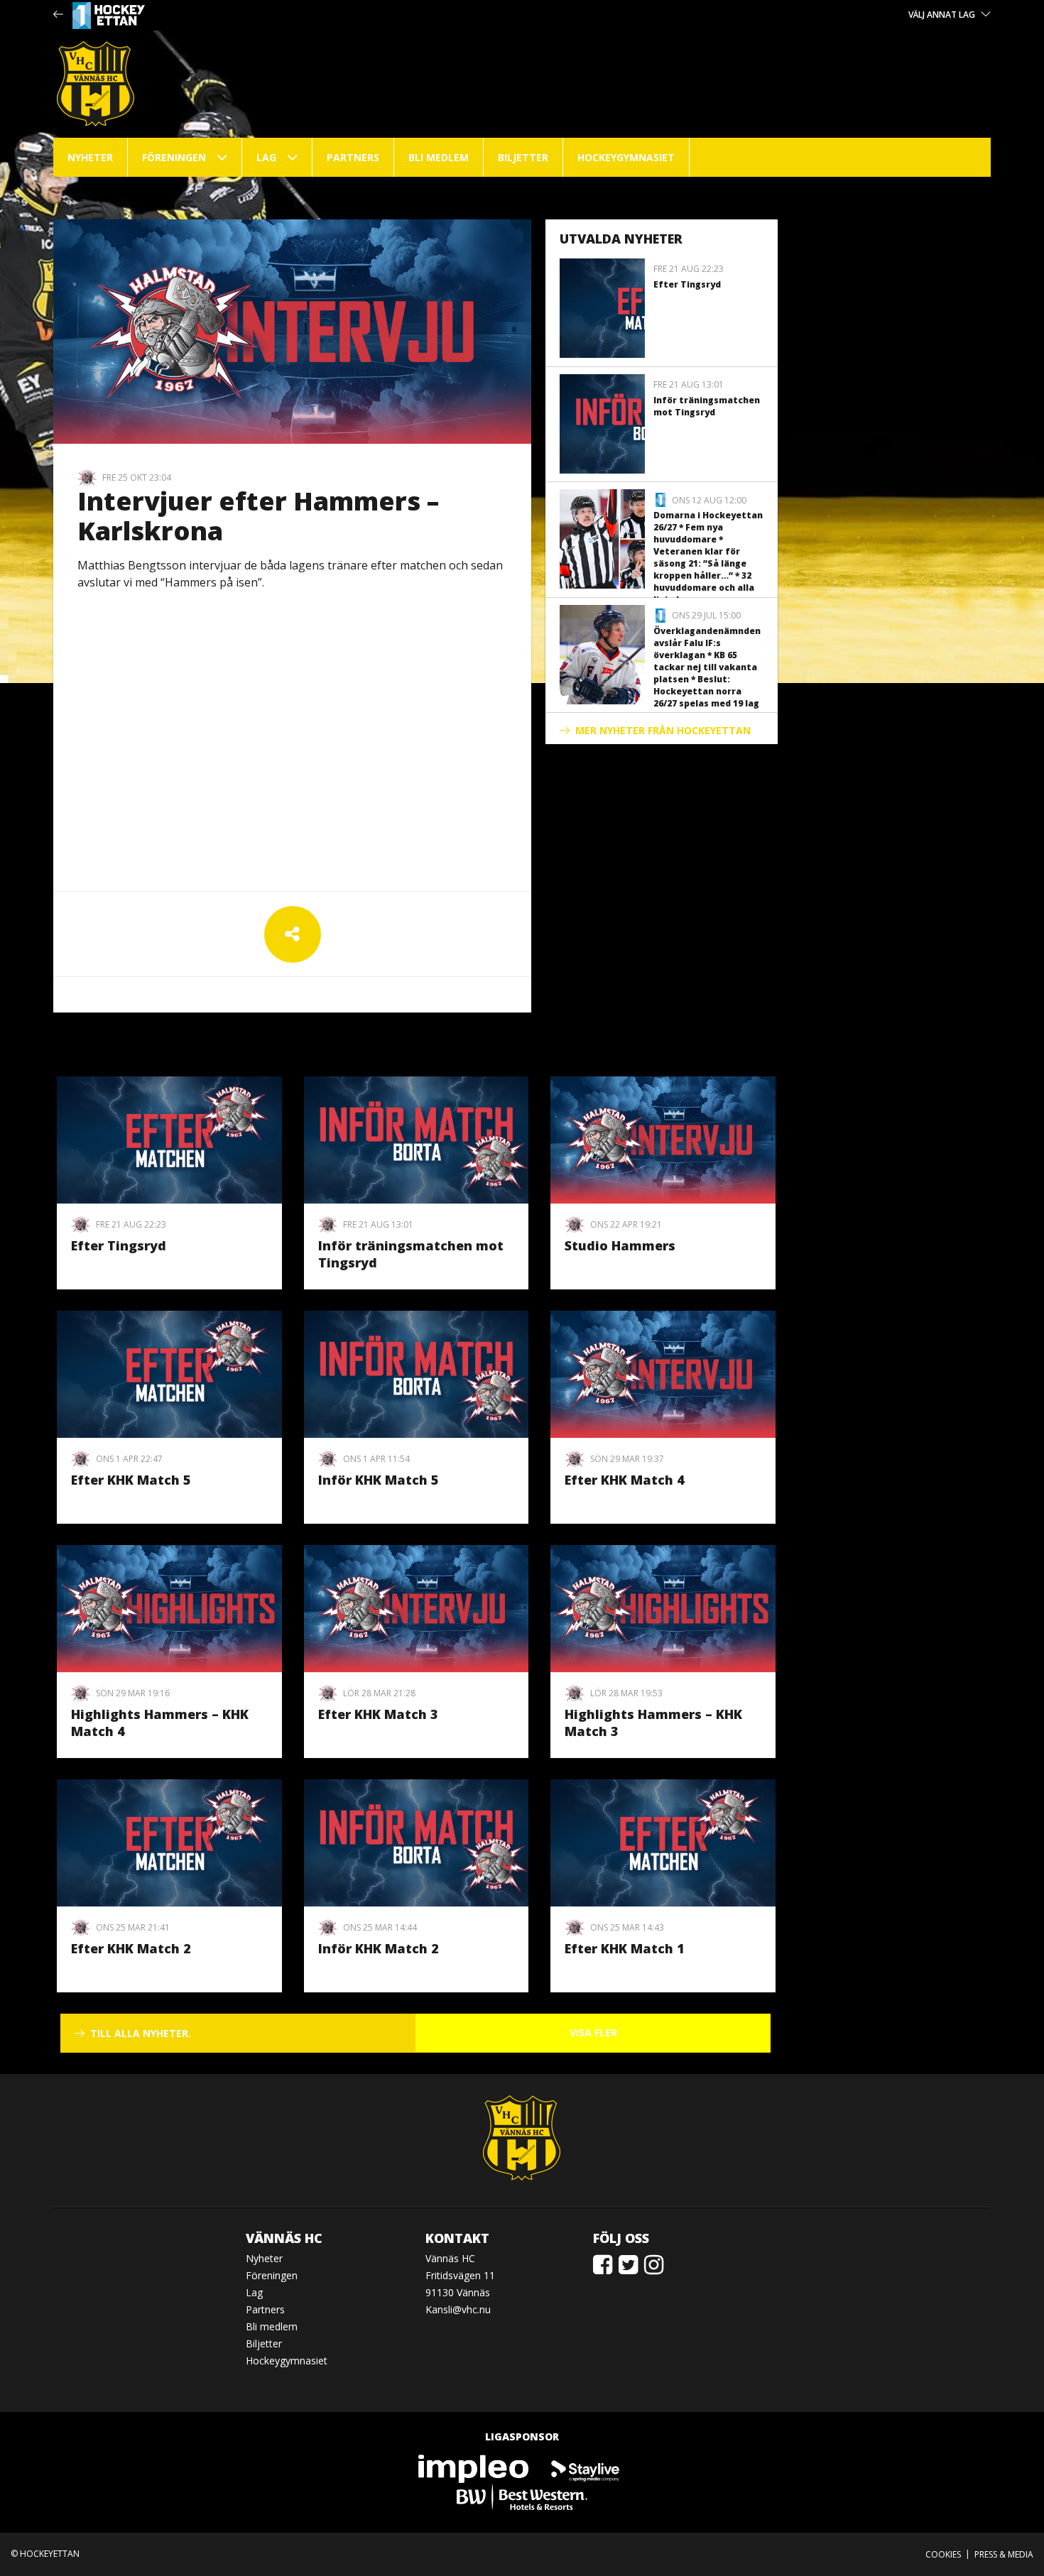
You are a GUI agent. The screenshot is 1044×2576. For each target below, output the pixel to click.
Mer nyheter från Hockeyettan (663, 730)
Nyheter (90, 157)
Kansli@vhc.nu (458, 2309)
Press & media (1004, 2554)
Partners (353, 157)
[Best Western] (522, 2496)
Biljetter (523, 157)
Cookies (943, 2554)
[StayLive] (585, 2468)
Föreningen (174, 157)
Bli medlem (439, 157)
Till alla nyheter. (141, 2033)
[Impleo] (474, 2468)
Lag (266, 157)
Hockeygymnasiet (626, 157)
